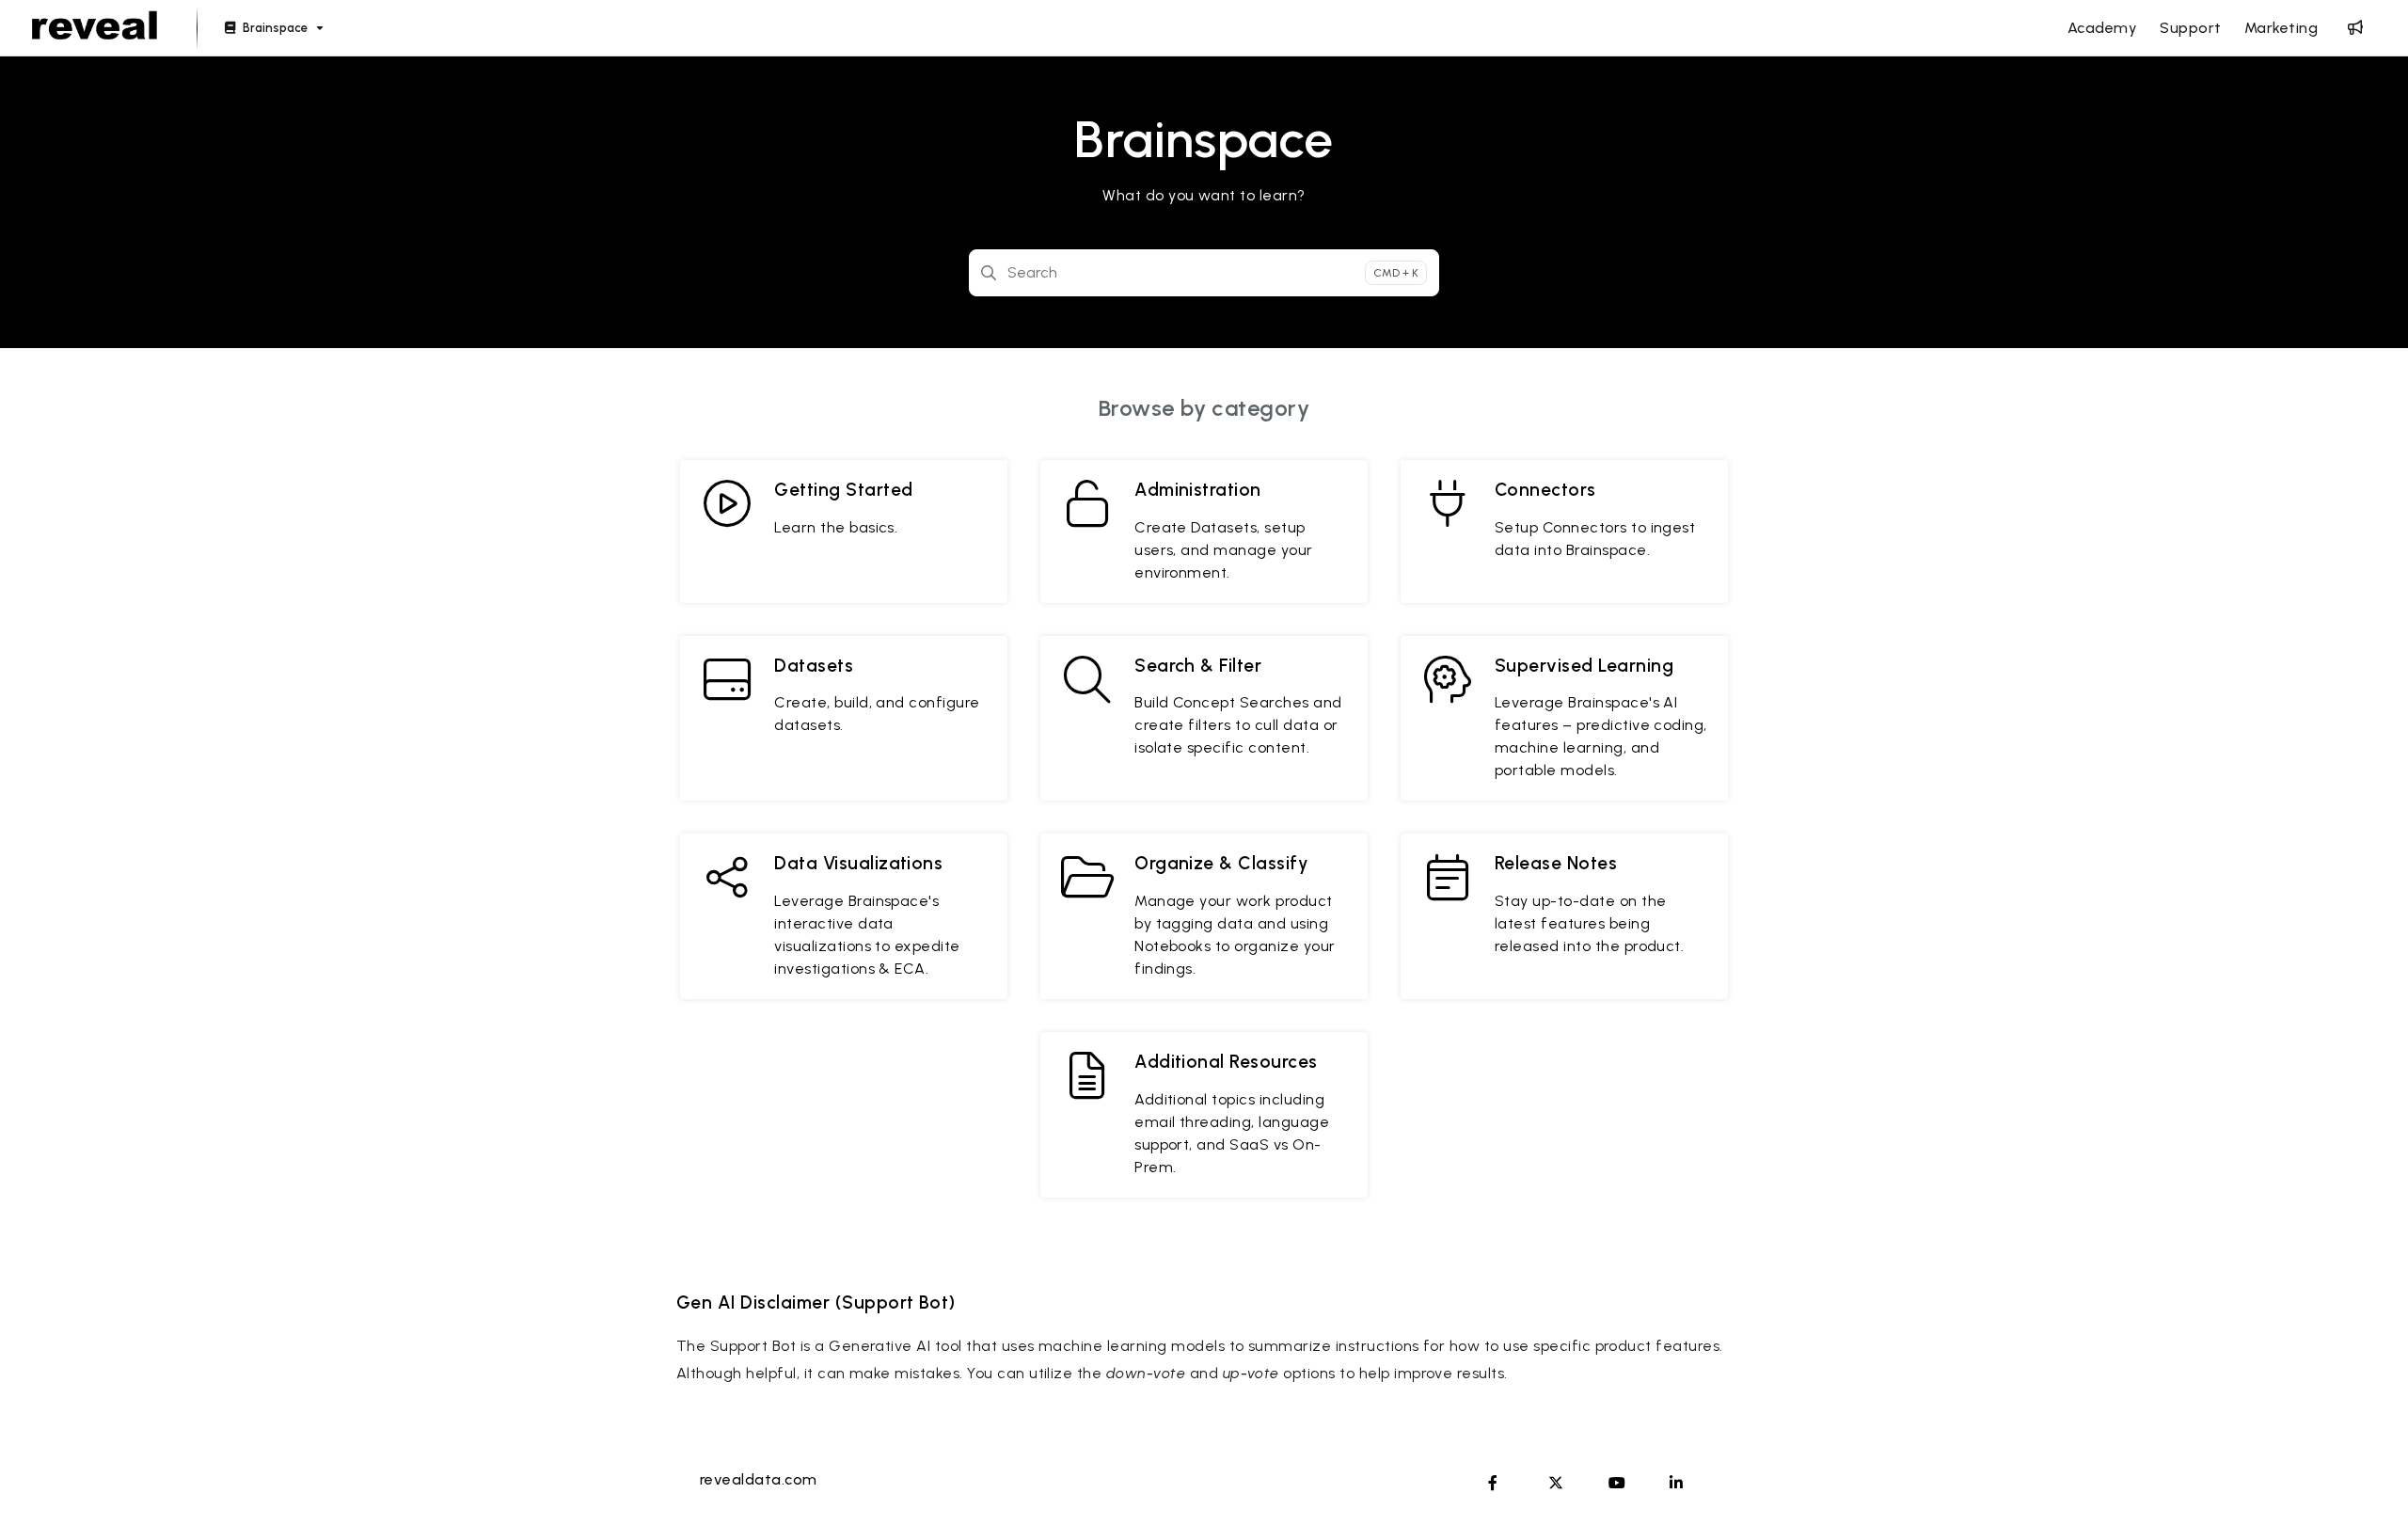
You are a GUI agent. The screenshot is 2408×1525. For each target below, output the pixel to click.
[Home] (95, 28)
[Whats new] (2355, 28)
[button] (2366, 1478)
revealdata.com (759, 1479)
